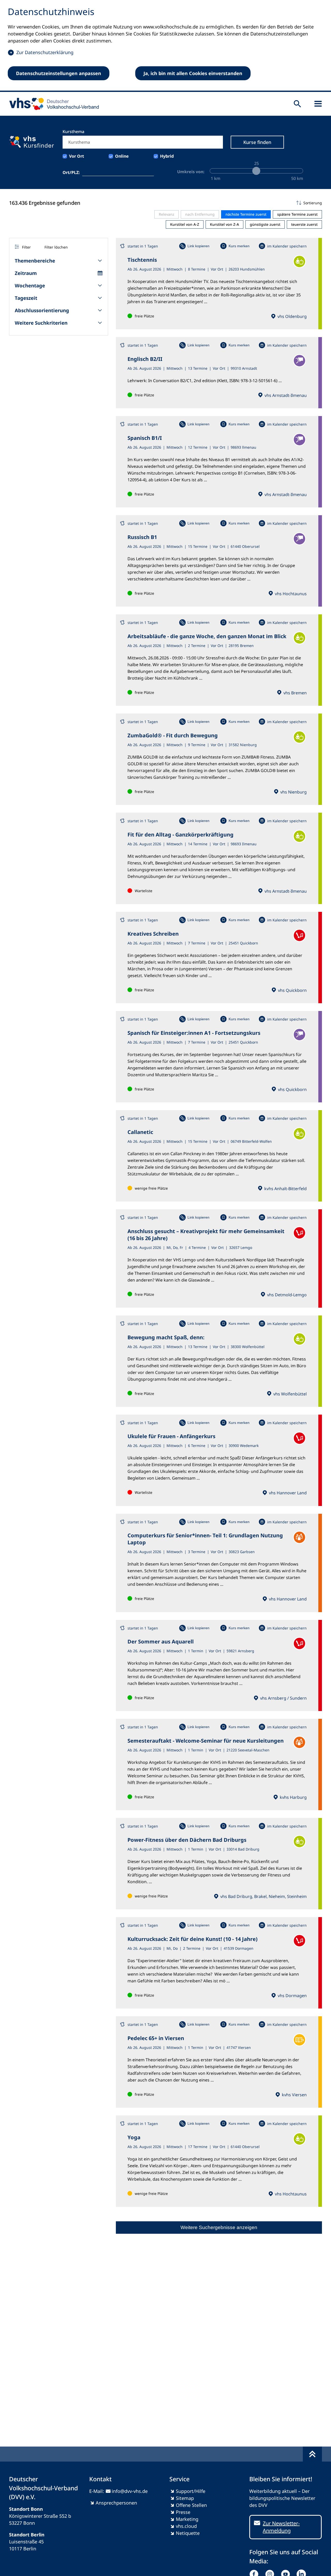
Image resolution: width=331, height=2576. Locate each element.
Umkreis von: (191, 172)
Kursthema (73, 132)
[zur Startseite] (52, 104)
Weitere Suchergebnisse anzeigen (219, 2227)
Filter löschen (56, 247)
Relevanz (167, 214)
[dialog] (165, 46)
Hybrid (167, 156)
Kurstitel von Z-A (224, 224)
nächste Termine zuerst (246, 214)
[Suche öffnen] (297, 104)
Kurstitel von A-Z (185, 224)
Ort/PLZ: (71, 172)
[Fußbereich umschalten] (312, 2454)
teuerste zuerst (304, 224)
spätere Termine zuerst (297, 214)
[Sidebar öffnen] (318, 104)
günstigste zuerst (265, 224)
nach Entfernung (200, 214)
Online (122, 156)
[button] (219, 203)
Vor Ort (77, 156)
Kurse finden (257, 142)
